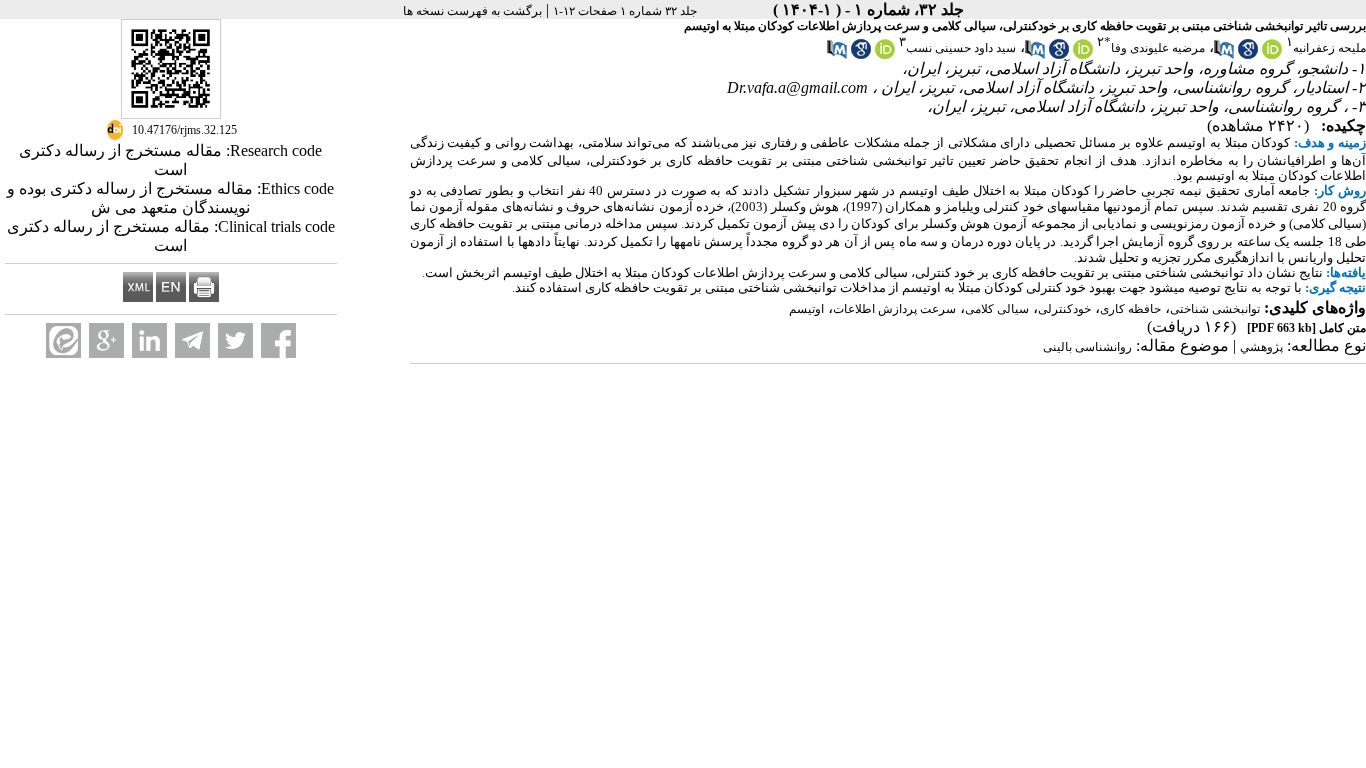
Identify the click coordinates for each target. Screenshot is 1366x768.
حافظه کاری (1130, 309)
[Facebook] (278, 340)
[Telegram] (192, 340)
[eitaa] (63, 340)
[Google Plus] (106, 340)
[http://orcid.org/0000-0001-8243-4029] (1272, 55)
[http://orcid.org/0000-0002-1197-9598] (1083, 55)
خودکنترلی (1064, 309)
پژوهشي (1261, 347)
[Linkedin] (149, 340)
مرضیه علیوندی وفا (1158, 48)
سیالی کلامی (997, 309)
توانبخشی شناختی (1215, 309)
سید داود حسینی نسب (961, 48)
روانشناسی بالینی (1087, 347)
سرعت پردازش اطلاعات (894, 309)
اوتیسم (806, 309)
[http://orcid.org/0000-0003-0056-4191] (885, 55)
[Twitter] (235, 340)
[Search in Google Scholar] (1248, 55)
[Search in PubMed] (1224, 55)
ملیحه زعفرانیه (1329, 48)
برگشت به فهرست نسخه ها (472, 11)
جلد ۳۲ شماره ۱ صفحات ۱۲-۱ (625, 11)
